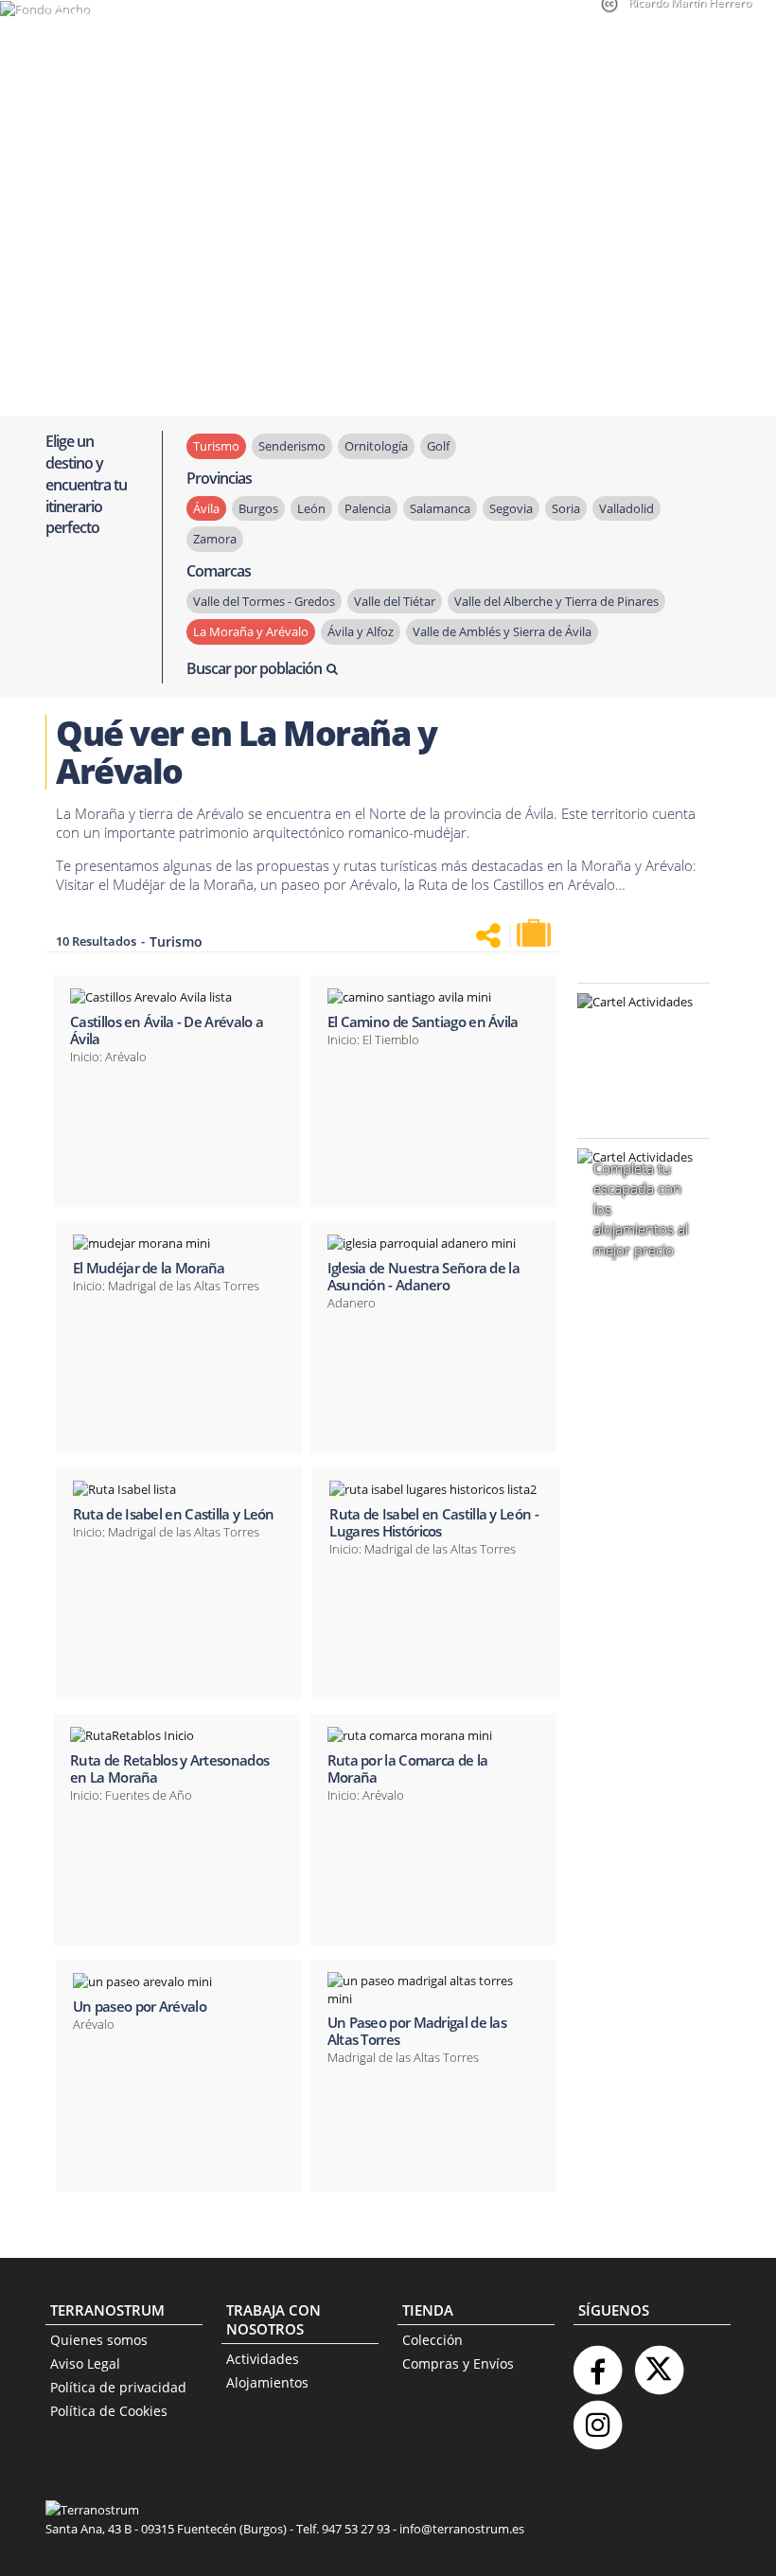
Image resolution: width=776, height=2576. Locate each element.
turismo (216, 446)
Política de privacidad (118, 2387)
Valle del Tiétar (395, 601)
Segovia (511, 508)
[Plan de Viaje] (536, 933)
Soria (566, 508)
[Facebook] (597, 2363)
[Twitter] (659, 2363)
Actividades (263, 2359)
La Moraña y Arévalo (251, 631)
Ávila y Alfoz (361, 631)
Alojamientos (267, 2382)
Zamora (215, 539)
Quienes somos (99, 2340)
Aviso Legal (85, 2363)
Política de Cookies (109, 2411)
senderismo (292, 446)
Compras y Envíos (458, 2363)
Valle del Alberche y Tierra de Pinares (556, 601)
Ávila (206, 508)
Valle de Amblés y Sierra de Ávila (502, 631)
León (311, 508)
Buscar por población (254, 668)
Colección (432, 2340)
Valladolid (626, 508)
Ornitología (376, 446)
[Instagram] (597, 2417)
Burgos (258, 508)
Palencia (368, 508)
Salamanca (440, 508)
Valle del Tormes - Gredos (264, 601)
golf (438, 446)
